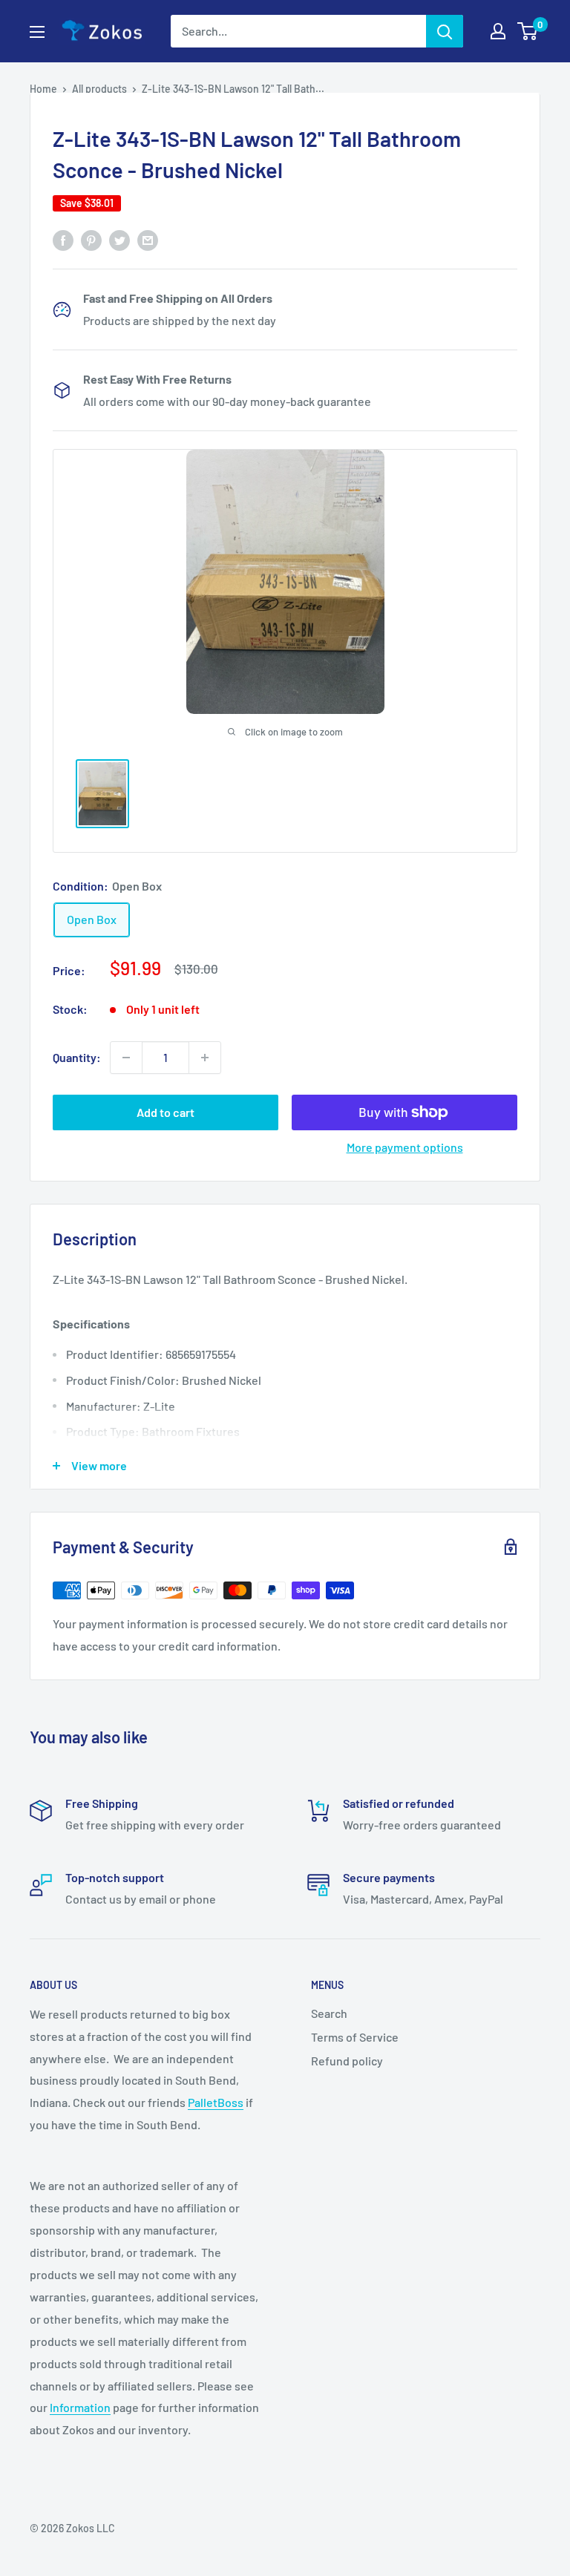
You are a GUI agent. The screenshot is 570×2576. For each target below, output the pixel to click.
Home (43, 89)
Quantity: (77, 1057)
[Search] (445, 31)
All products (99, 89)
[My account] (498, 31)
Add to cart (166, 1112)
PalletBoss (216, 2102)
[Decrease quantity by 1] (126, 1058)
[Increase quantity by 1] (205, 1058)
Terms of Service (355, 2037)
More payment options (405, 1147)
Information (80, 2407)
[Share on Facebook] (63, 239)
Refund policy (347, 2061)
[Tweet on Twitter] (119, 239)
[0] (528, 31)
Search (329, 2013)
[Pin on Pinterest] (91, 239)
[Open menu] (37, 32)
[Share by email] (148, 239)
